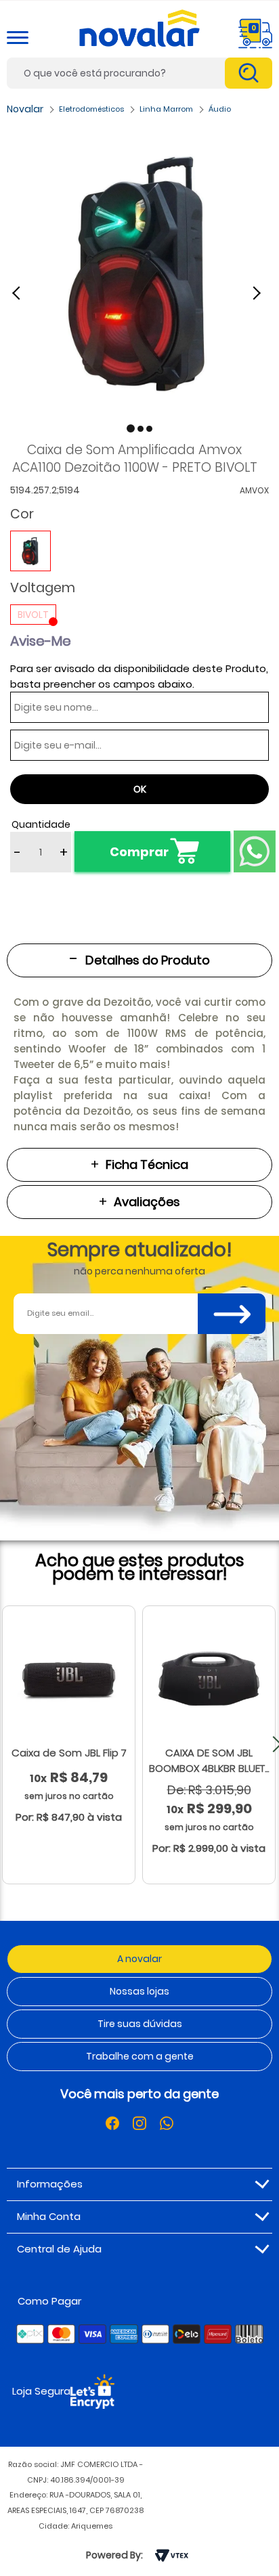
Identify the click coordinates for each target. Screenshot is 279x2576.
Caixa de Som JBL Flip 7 (69, 1753)
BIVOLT (33, 615)
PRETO (30, 551)
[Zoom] (139, 273)
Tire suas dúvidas (140, 2024)
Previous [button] (24, 292)
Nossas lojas (139, 1991)
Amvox (254, 490)
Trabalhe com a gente (140, 2056)
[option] (139, 273)
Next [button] (259, 292)
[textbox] (139, 73)
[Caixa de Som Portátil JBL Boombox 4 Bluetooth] (209, 1679)
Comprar (139, 852)
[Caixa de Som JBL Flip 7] (69, 1679)
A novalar (139, 1959)
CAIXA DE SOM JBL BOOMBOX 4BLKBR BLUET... (209, 1760)
